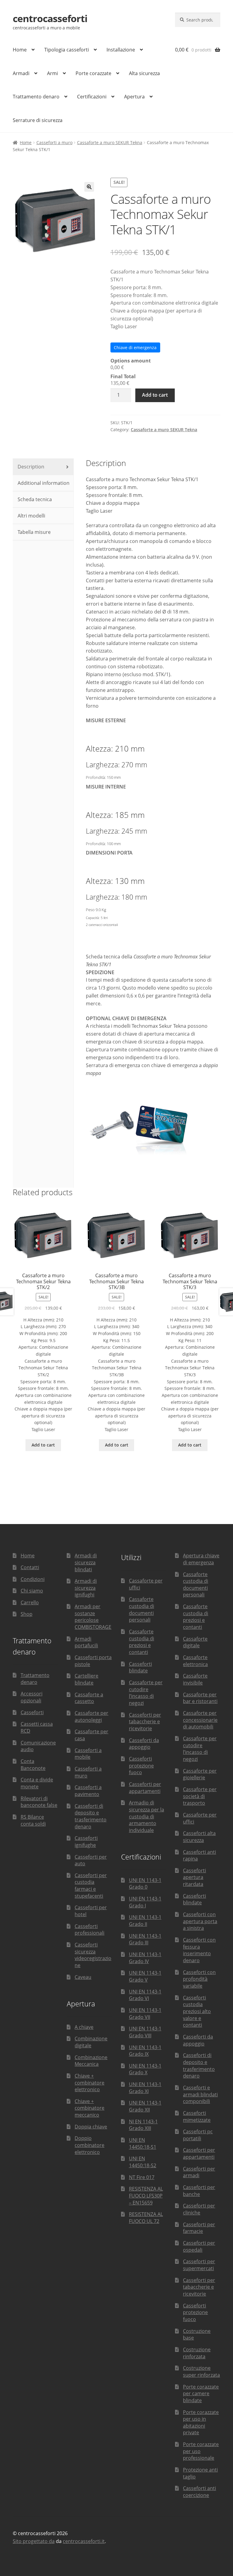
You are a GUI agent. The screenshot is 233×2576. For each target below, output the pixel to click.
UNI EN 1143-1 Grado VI (145, 1995)
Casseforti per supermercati (199, 2265)
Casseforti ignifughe (86, 1842)
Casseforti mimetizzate (197, 2116)
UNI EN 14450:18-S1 (143, 2143)
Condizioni (33, 1579)
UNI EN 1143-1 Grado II (145, 1921)
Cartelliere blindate (86, 1679)
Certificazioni (92, 97)
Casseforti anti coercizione (199, 2492)
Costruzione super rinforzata (201, 2371)
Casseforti (32, 1712)
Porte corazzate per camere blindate (201, 2394)
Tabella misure (34, 532)
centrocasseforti (50, 18)
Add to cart (155, 395)
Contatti (30, 1567)
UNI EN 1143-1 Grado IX (145, 2051)
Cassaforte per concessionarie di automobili (200, 1720)
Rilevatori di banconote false (39, 1802)
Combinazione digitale (91, 2042)
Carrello (30, 1602)
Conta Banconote (33, 1765)
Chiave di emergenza (135, 347)
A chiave (84, 2027)
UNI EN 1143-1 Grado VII (145, 2014)
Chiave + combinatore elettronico (89, 2083)
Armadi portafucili (86, 1642)
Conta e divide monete (37, 1783)
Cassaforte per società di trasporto (200, 1796)
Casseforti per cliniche (199, 2209)
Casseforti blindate (140, 1667)
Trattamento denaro (36, 97)
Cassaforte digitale (195, 1642)
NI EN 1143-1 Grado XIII (143, 2125)
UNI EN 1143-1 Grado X (145, 2069)
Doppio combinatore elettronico (89, 2145)
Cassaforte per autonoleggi (91, 1716)
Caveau (83, 1977)
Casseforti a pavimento (88, 1791)
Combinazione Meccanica (91, 2061)
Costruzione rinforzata (197, 2353)
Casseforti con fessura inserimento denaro (199, 1950)
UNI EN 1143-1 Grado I (145, 1902)
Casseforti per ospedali (199, 2246)
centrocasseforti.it (84, 2541)
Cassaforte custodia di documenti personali (142, 1609)
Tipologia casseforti (67, 50)
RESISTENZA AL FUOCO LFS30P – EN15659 (146, 2196)
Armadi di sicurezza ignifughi (86, 1588)
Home (20, 50)
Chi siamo (32, 1591)
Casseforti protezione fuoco (141, 1766)
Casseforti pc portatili (198, 2135)
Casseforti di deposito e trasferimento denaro (91, 1816)
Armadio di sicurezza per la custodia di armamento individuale (147, 1816)
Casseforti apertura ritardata (194, 1877)
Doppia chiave (91, 2127)
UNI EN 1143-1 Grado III (145, 1939)
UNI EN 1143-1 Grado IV (145, 1958)
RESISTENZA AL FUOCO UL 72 (146, 2218)
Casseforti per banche (199, 2191)
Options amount (131, 361)
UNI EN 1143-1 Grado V (145, 1976)
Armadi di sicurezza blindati (86, 1562)
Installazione (121, 50)
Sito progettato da (34, 2541)
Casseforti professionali (89, 1930)
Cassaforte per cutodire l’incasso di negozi (146, 1693)
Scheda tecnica (34, 499)
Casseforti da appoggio (144, 1744)
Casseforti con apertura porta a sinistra (200, 1921)
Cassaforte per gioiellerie (200, 1774)
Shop (27, 1614)
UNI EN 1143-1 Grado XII (145, 2106)
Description (30, 467)
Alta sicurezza (144, 73)
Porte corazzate (93, 73)
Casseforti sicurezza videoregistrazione (93, 1955)
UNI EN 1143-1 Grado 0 (145, 1884)
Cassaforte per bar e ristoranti (200, 1698)
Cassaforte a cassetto (89, 1698)
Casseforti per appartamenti (145, 1788)
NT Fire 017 (142, 2177)
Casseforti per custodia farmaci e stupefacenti (91, 1886)
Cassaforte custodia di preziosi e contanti (142, 1642)
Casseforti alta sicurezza (199, 1837)
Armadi (21, 73)
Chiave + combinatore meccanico (89, 2108)
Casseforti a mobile (88, 1754)
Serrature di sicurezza (38, 120)
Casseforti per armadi (199, 2172)
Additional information (43, 483)
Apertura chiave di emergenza (201, 1559)
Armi (52, 73)
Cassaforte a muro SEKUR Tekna (110, 142)
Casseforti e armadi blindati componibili (200, 2094)
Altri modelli (31, 516)
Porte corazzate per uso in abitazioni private (201, 2422)
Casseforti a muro (54, 142)
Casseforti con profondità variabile (199, 1979)
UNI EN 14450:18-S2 (143, 2162)
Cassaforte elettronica (195, 1661)
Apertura (134, 97)
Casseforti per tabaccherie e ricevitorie (145, 1722)
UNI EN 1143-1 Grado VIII (145, 2032)
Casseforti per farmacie (199, 2228)
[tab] (43, 467)
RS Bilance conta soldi (33, 1820)
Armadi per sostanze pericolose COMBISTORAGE (93, 1617)
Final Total (123, 376)
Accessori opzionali (32, 1697)
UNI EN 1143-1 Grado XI (145, 2088)
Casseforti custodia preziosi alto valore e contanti (197, 2011)
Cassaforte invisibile (195, 1679)
